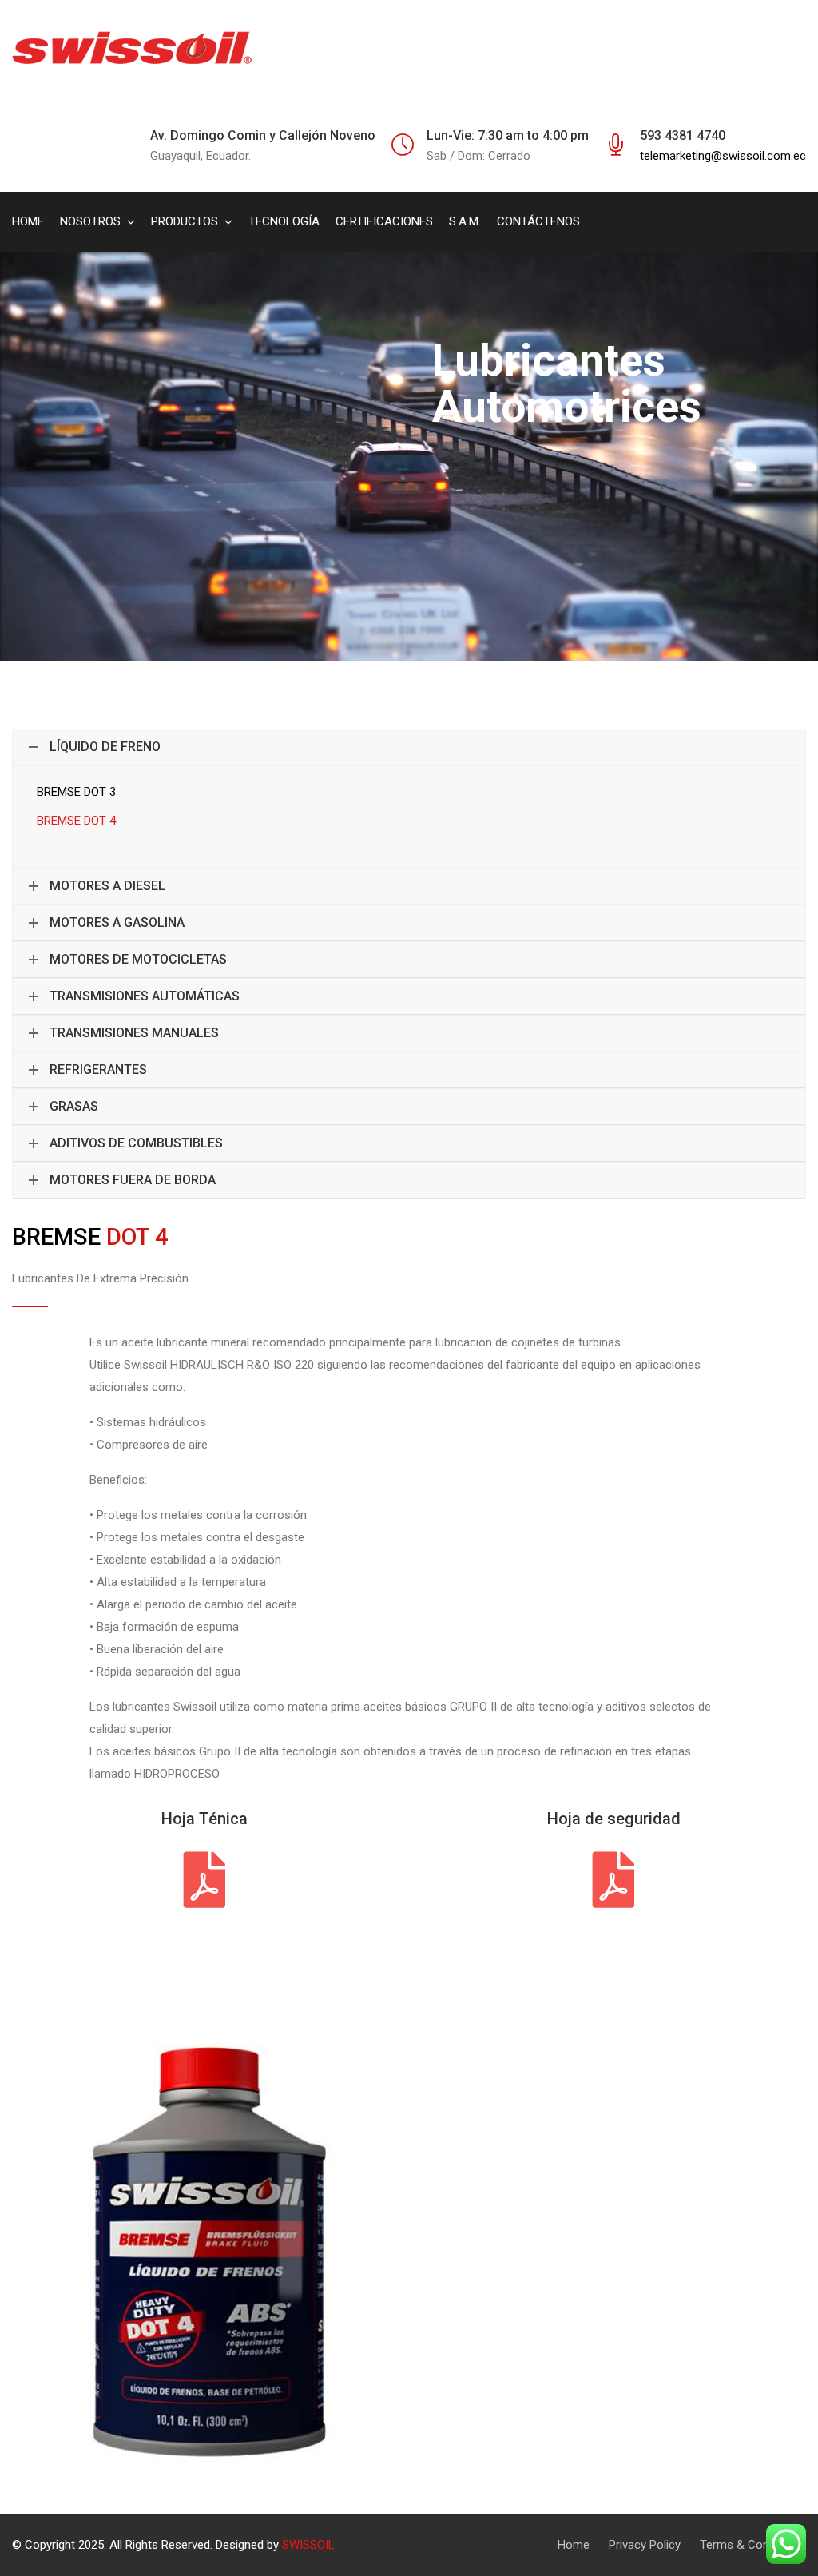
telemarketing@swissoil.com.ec (723, 156)
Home (574, 2545)
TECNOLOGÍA (284, 221)
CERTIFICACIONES (384, 221)
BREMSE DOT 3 (76, 792)
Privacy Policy (645, 2545)
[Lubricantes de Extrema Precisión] (132, 48)
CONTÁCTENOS (538, 221)
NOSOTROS (90, 221)
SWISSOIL (308, 2545)
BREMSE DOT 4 (76, 821)
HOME (28, 221)
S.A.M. (465, 221)
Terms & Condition (749, 2545)
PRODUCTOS (185, 221)
